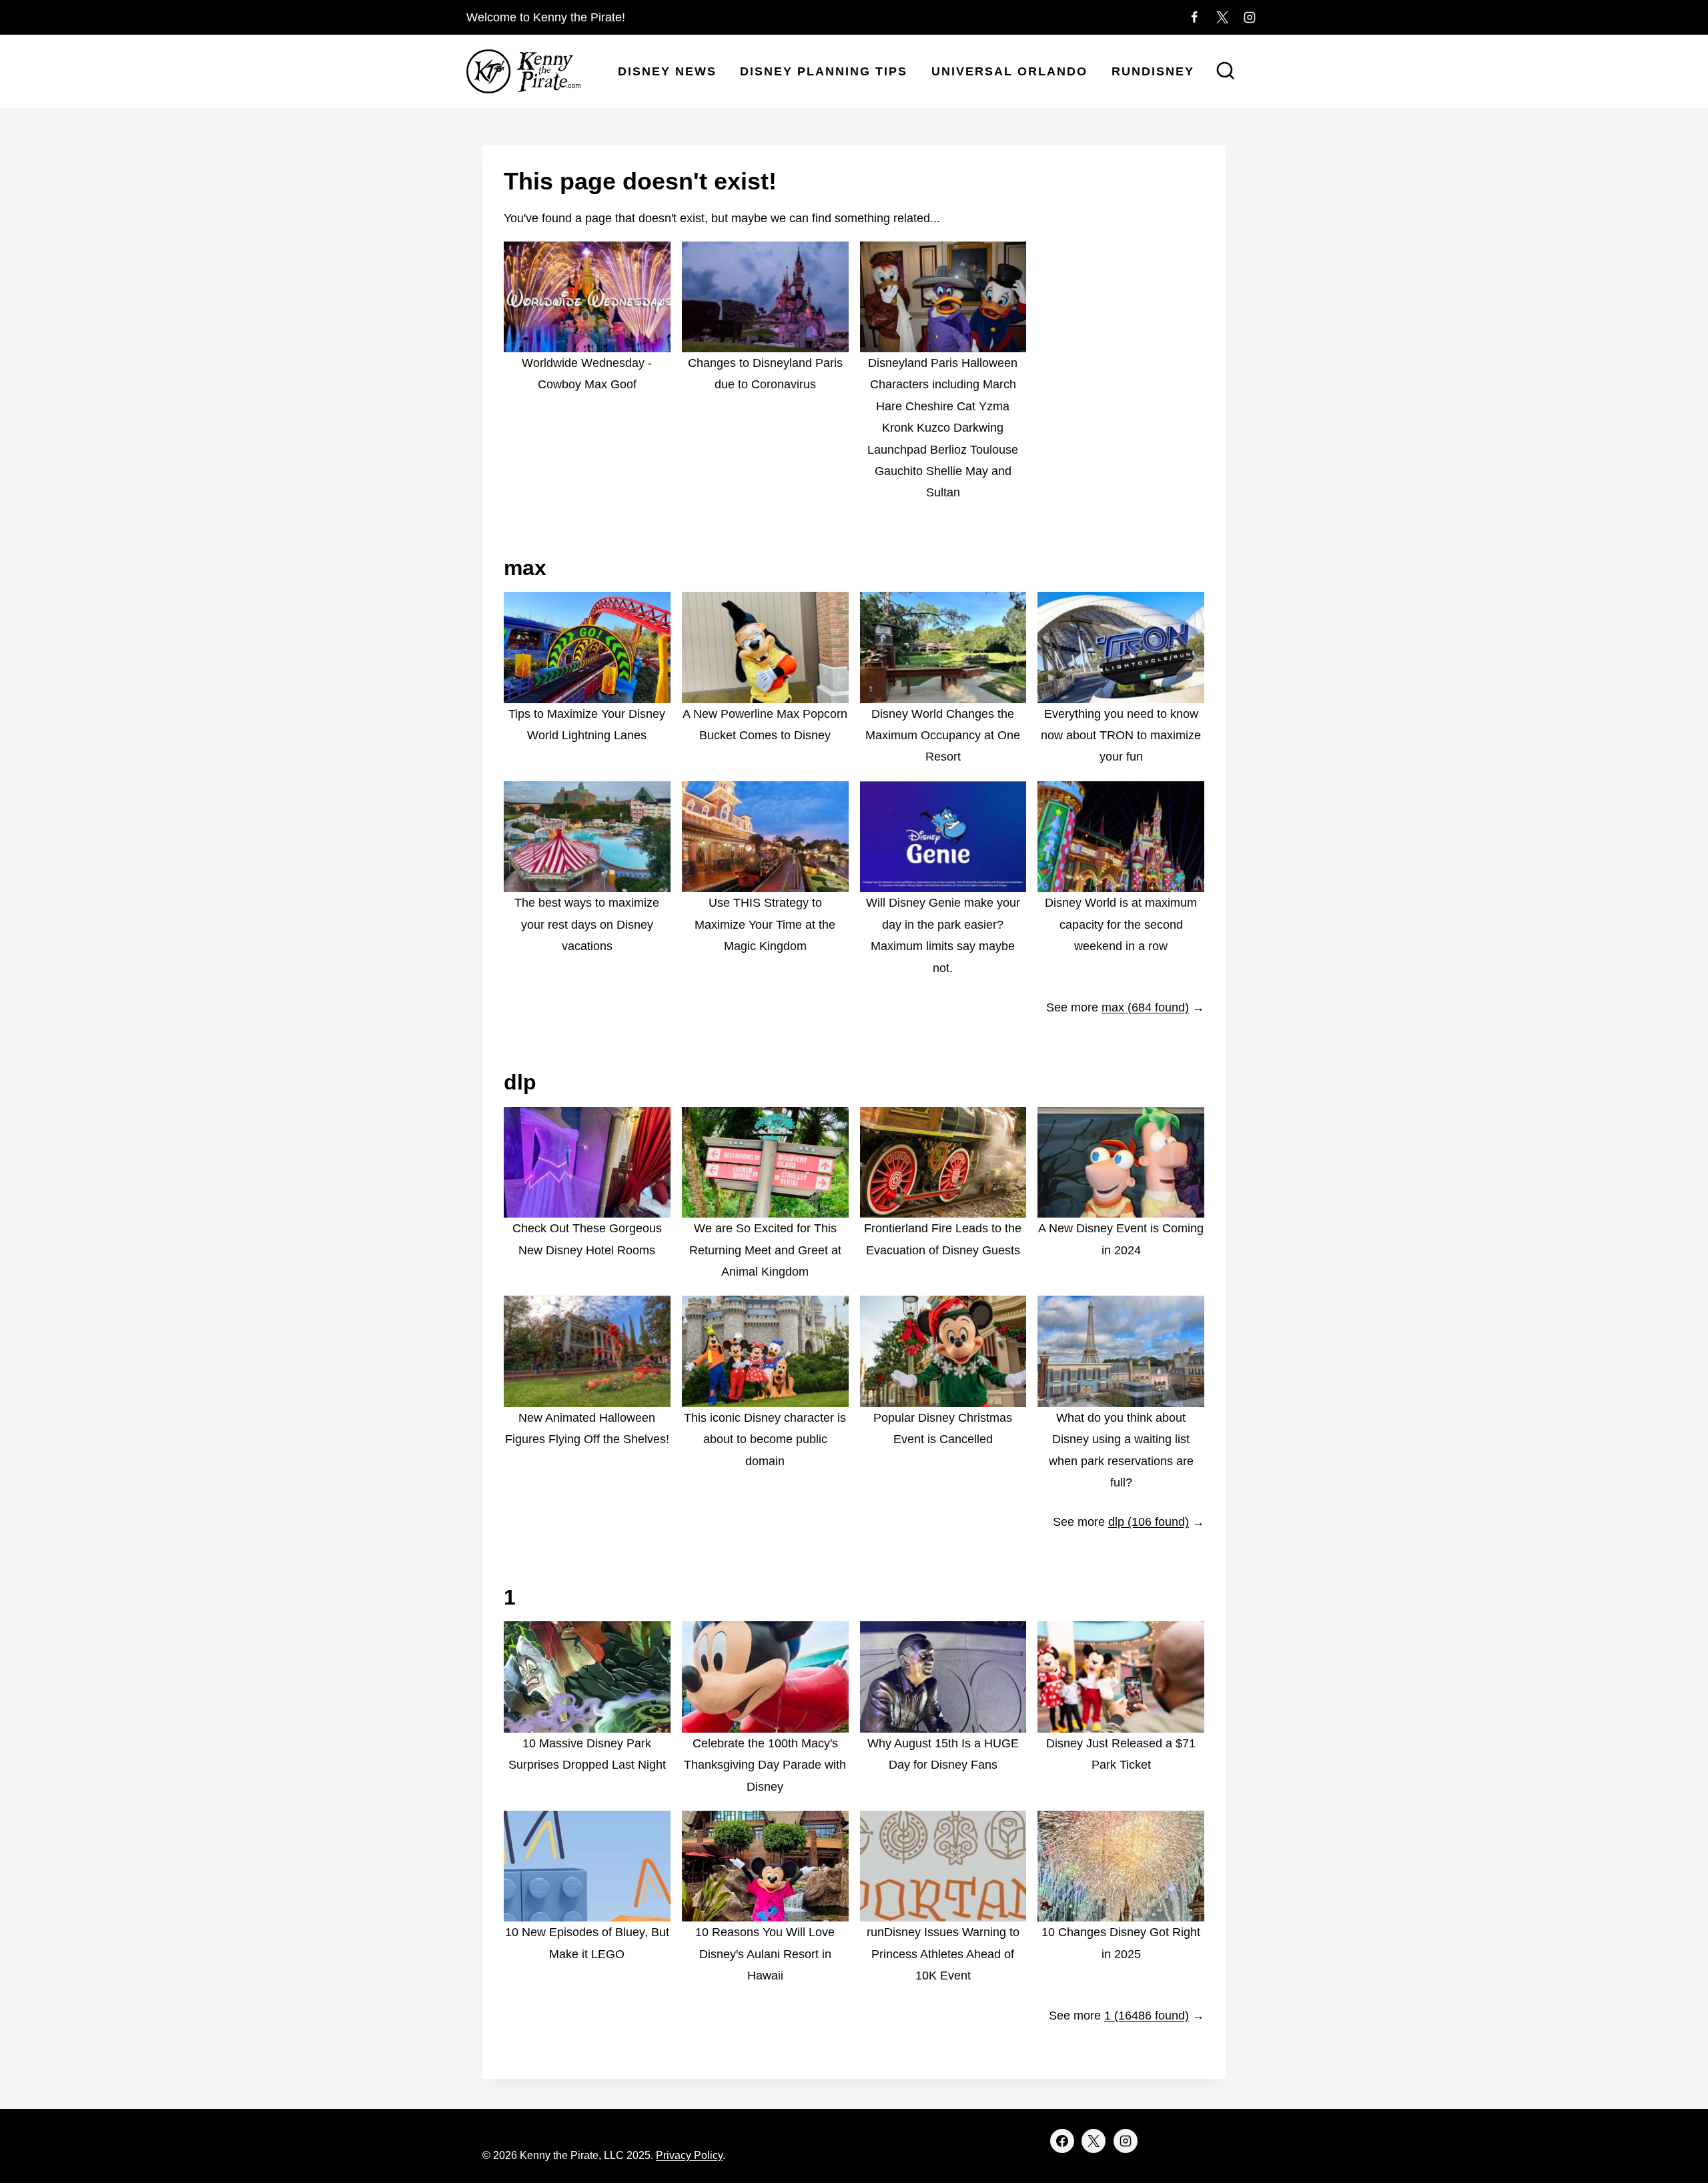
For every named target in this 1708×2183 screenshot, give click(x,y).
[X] (1222, 17)
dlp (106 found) (1149, 1522)
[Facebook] (1194, 17)
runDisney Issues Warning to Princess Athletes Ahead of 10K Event (943, 1954)
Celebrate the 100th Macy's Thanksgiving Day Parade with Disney (765, 1765)
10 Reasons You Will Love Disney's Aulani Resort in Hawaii (765, 1954)
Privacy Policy (689, 2155)
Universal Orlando (1009, 71)
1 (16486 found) (1147, 2016)
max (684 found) (1145, 1007)
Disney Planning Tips (824, 71)
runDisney (1153, 71)
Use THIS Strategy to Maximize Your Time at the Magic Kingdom (765, 924)
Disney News (667, 71)
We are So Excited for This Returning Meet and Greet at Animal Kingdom (765, 1250)
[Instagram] (1250, 17)
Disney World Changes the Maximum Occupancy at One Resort (943, 736)
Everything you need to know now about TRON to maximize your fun (1121, 736)
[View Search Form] (1226, 72)
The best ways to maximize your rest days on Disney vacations (587, 924)
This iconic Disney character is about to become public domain (765, 1439)
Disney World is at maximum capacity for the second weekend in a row (1121, 924)
